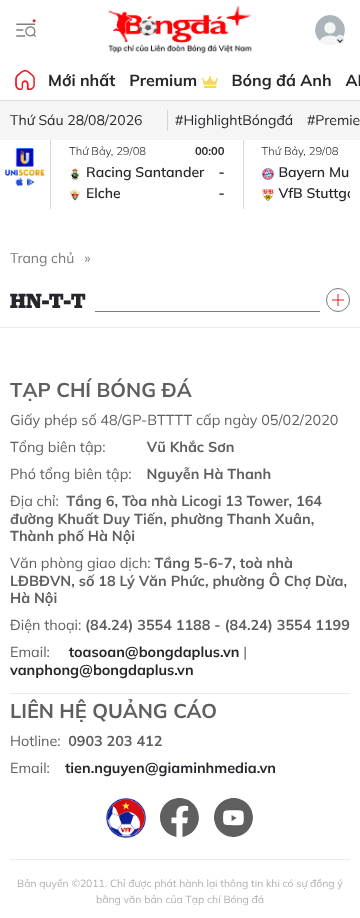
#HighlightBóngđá (234, 120)
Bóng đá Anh (282, 80)
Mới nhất (81, 80)
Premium (165, 80)
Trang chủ (42, 258)
